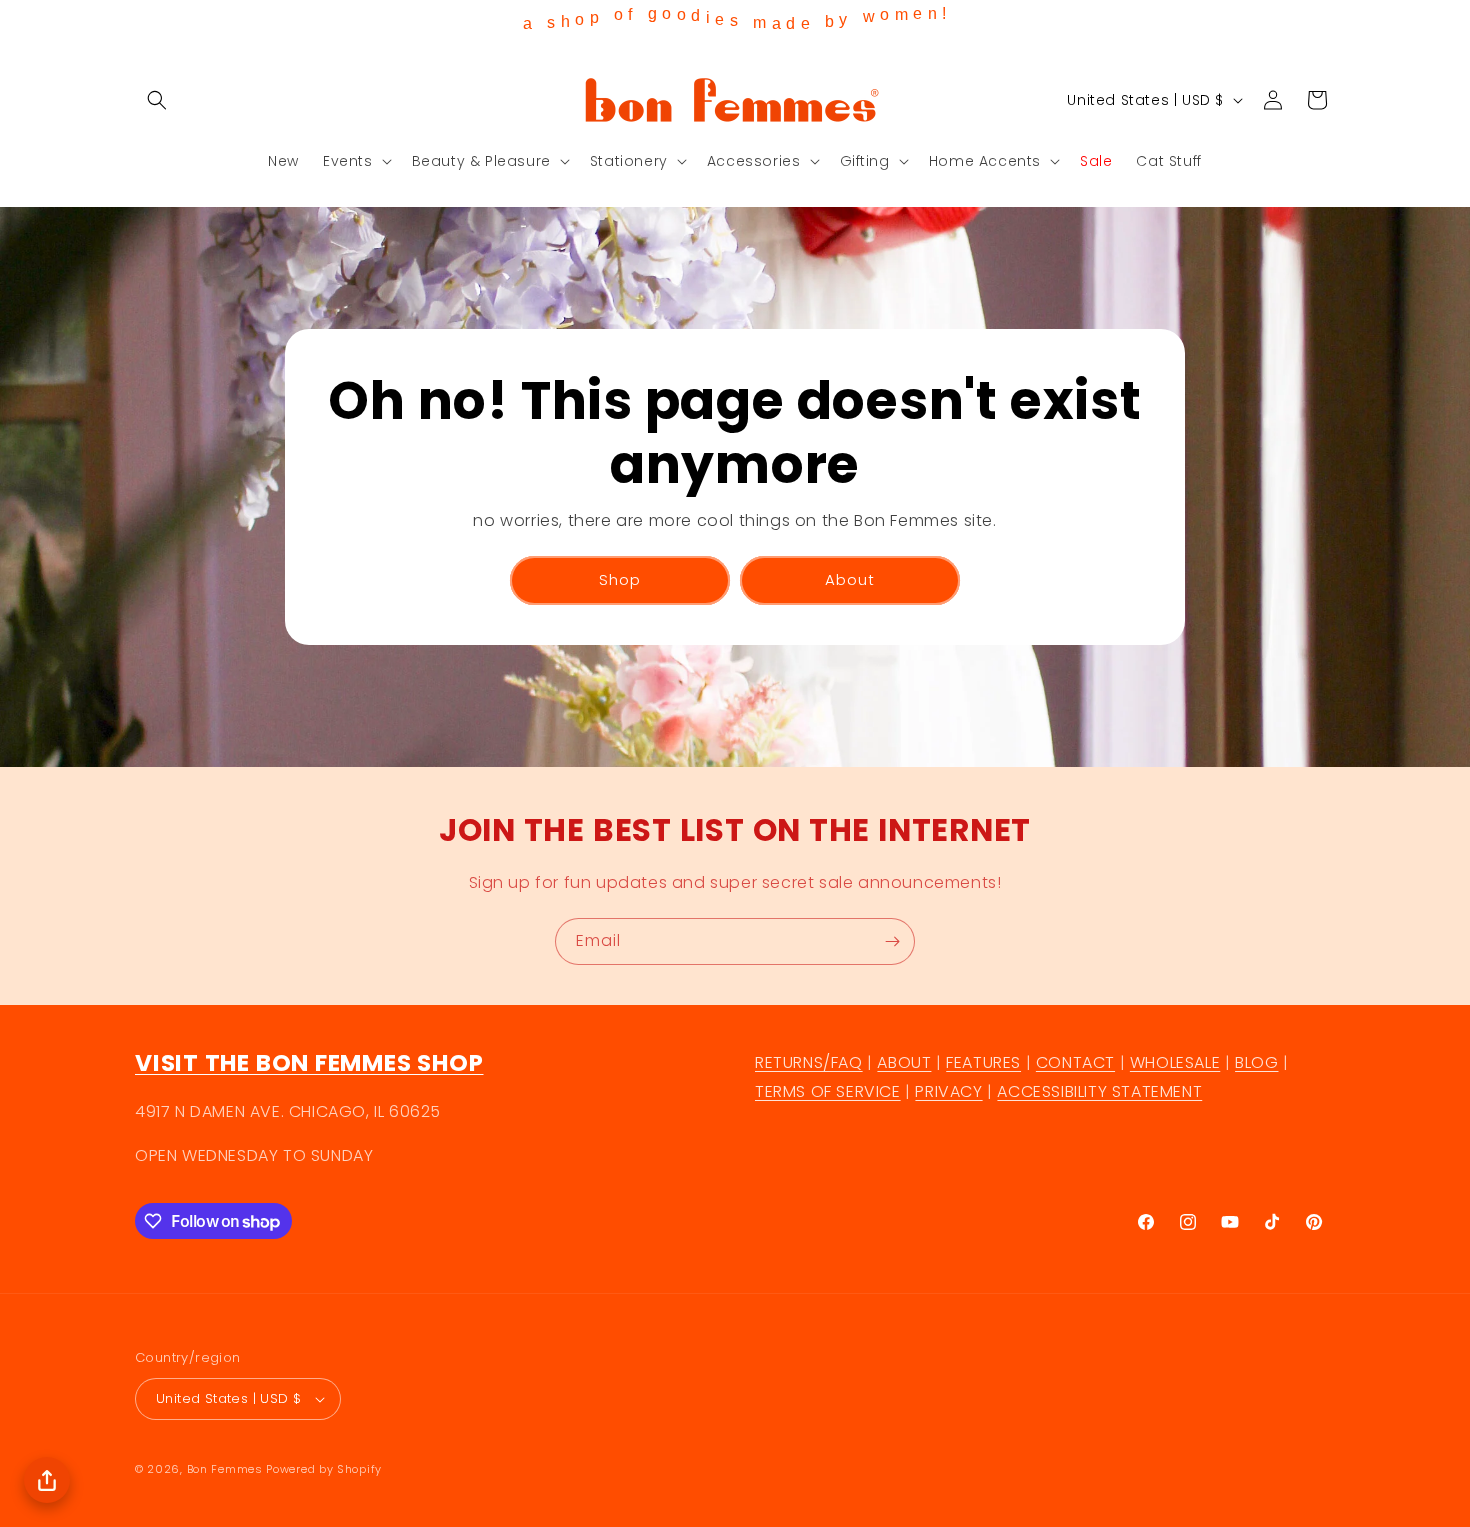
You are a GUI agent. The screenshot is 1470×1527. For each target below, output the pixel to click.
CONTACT (1075, 1062)
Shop (620, 579)
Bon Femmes (225, 1469)
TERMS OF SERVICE (828, 1091)
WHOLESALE (1175, 1062)
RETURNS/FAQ (809, 1062)
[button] (157, 100)
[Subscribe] (892, 941)
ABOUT (904, 1062)
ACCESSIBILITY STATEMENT (1099, 1091)
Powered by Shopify (324, 1469)
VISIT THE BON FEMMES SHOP (309, 1062)
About (850, 579)
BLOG (1256, 1062)
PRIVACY (948, 1091)
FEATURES (983, 1062)
